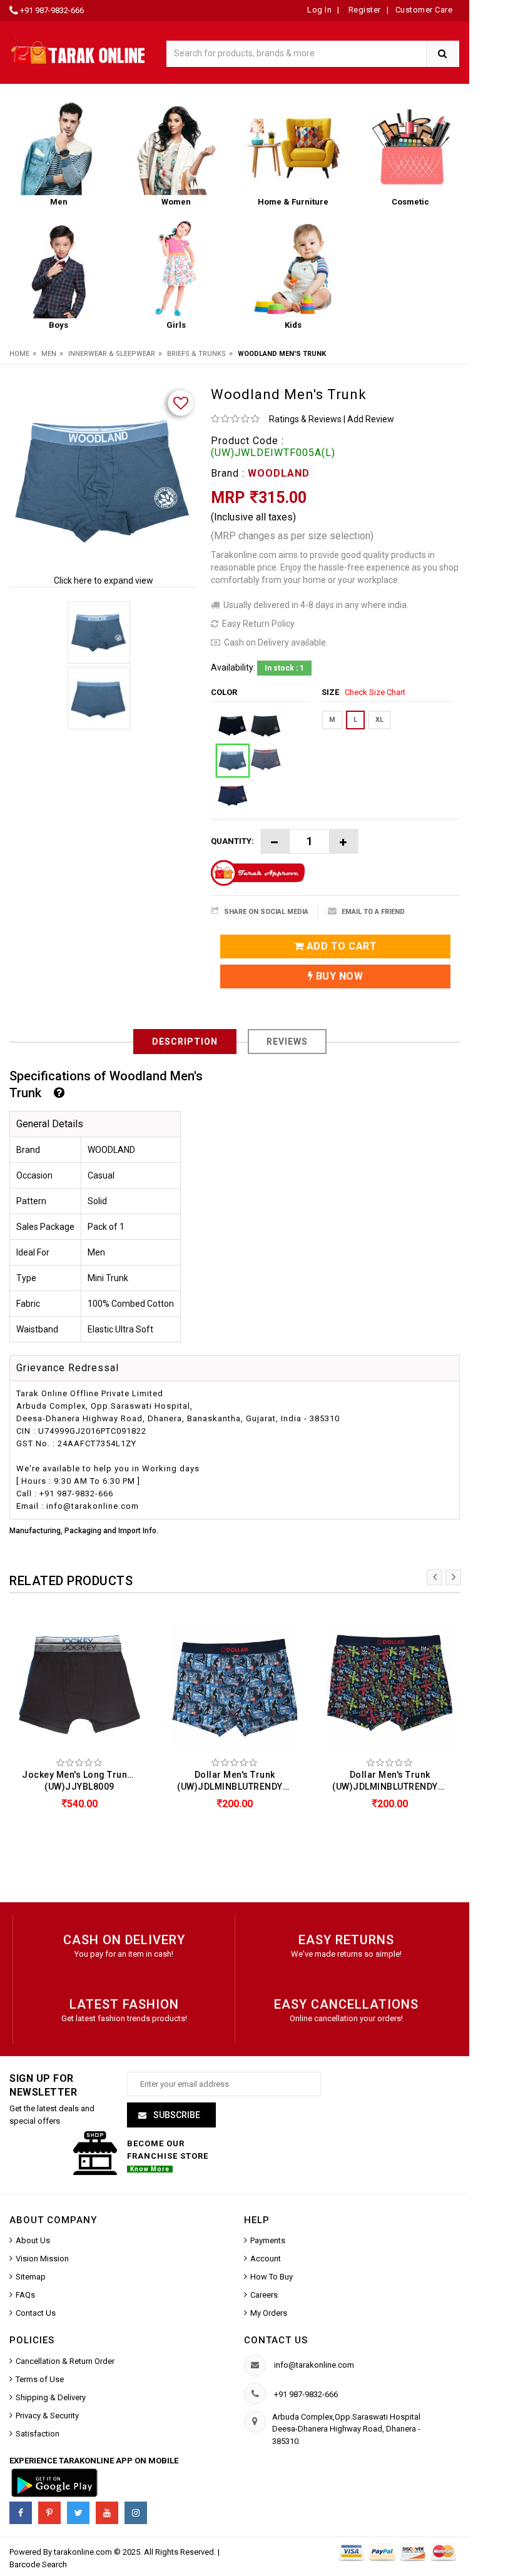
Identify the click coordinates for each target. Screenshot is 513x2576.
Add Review (371, 419)
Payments (268, 2240)
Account (266, 2259)
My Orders (269, 2313)
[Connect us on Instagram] (136, 2513)
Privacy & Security (47, 2416)
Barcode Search (38, 2564)
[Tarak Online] (78, 50)
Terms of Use (40, 2379)
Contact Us (36, 2313)
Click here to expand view (104, 581)
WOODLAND (279, 473)
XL (379, 720)
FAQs (25, 2295)
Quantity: (232, 841)
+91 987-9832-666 (52, 10)
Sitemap (31, 2277)
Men (49, 354)
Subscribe (176, 2115)
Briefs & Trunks (196, 354)
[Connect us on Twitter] (78, 2513)
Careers (264, 2295)
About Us (33, 2240)
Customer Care (424, 10)
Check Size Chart (375, 692)
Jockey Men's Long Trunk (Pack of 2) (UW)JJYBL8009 (83, 1781)
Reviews (287, 1042)
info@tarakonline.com (314, 2365)
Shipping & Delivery (51, 2397)
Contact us (276, 2340)
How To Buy (272, 2277)
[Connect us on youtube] (107, 2513)
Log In (319, 10)
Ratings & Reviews (305, 419)
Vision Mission (42, 2259)
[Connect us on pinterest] (49, 2513)
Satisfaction (38, 2434)
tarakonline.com (84, 2552)
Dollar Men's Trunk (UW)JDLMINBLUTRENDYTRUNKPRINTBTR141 (238, 1781)
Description (185, 1042)
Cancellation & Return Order (65, 2361)
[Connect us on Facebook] (21, 2513)
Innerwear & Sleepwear (112, 354)
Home (19, 354)
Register (363, 10)
